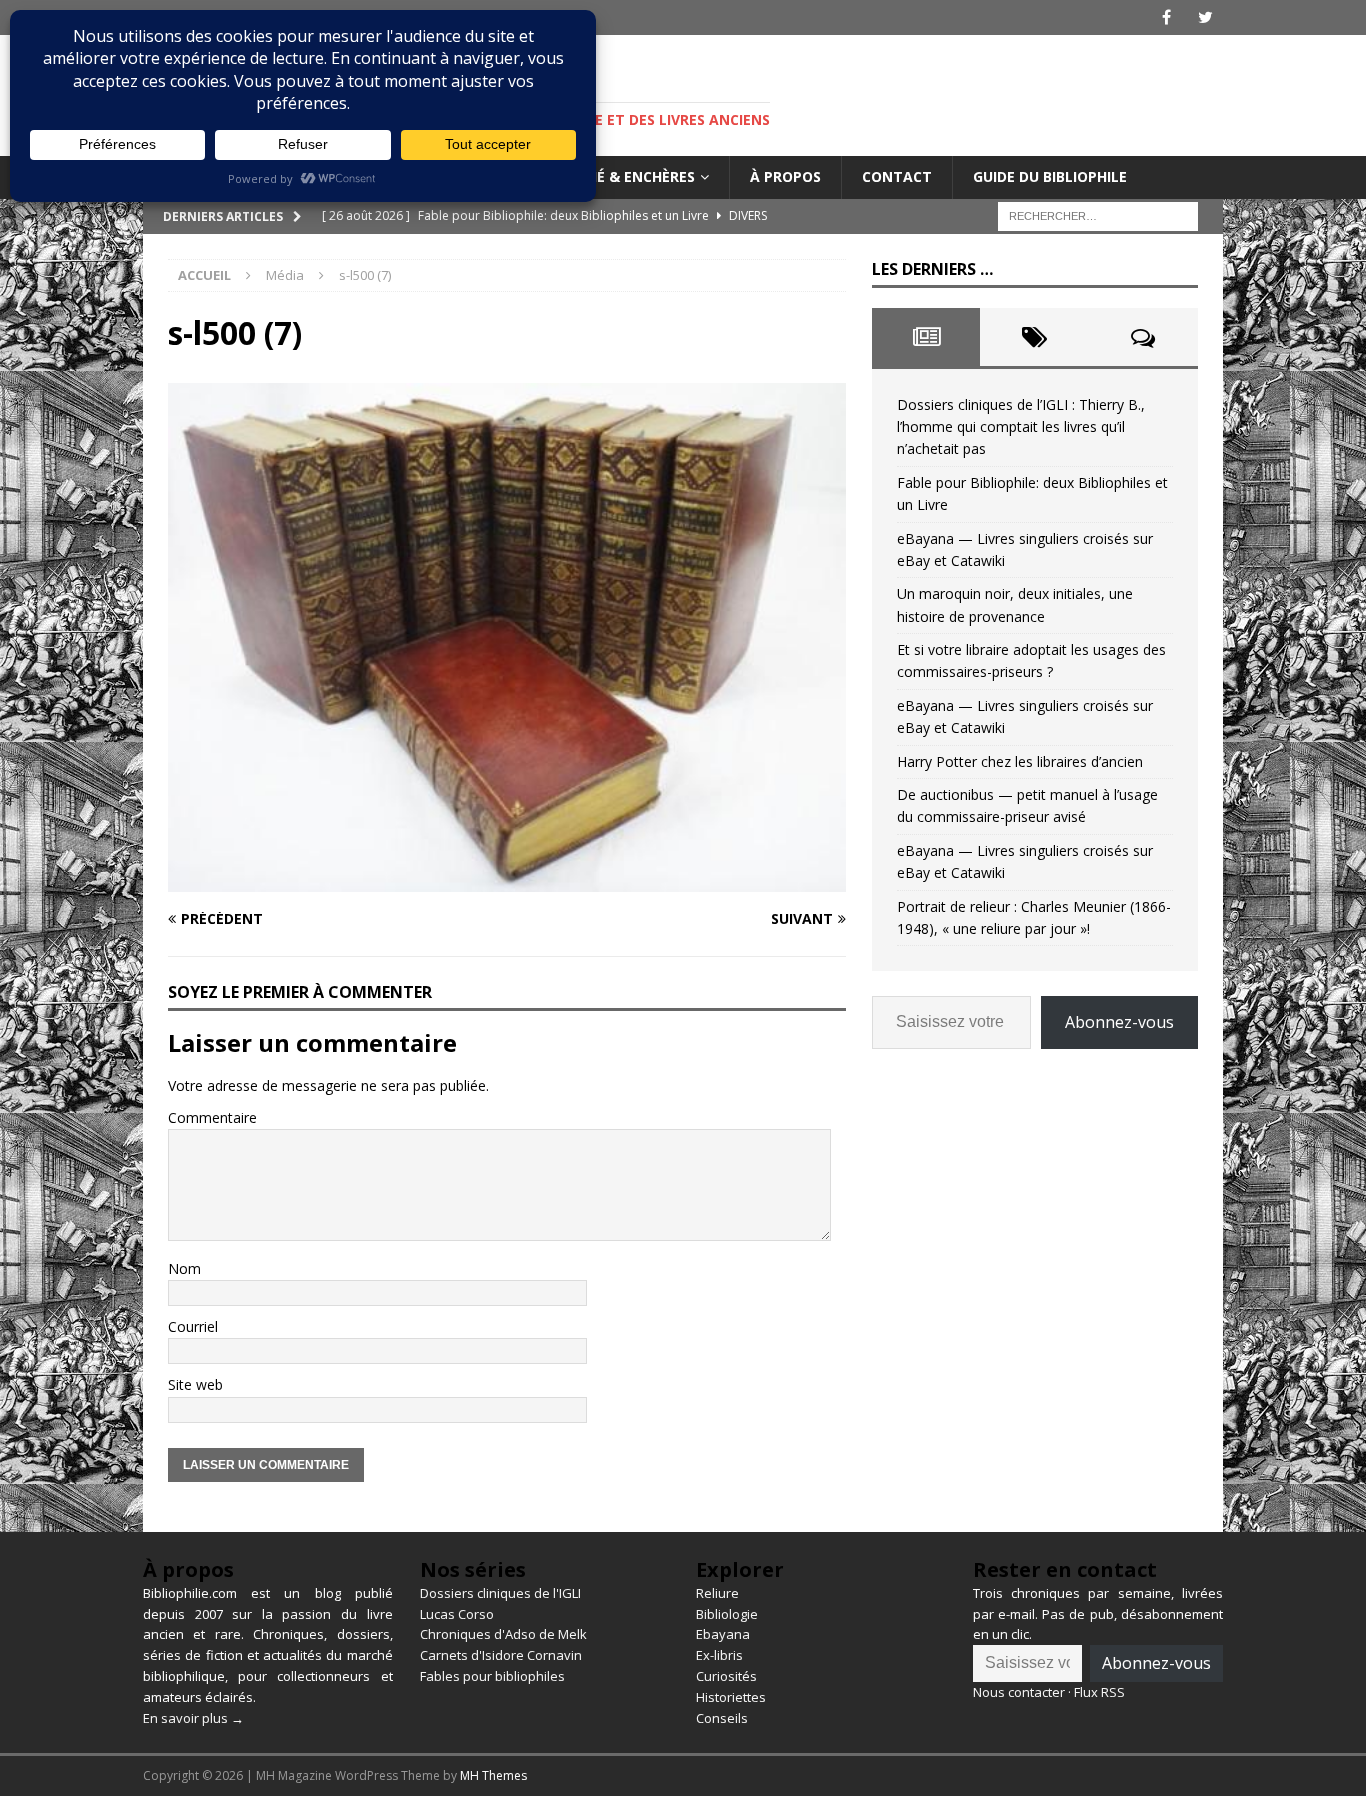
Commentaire (212, 1117)
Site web (195, 1384)
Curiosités (726, 1676)
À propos (785, 176)
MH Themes (493, 1775)
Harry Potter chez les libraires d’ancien (1020, 761)
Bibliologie (727, 1614)
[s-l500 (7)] (507, 879)
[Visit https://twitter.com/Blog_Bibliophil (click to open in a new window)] (1205, 17)
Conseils (722, 1718)
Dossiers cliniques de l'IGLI (500, 1593)
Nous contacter (1019, 1692)
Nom (184, 1268)
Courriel (193, 1326)
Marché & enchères (620, 176)
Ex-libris (719, 1655)
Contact (897, 176)
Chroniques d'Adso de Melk (503, 1634)
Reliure (717, 1593)
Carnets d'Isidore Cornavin (501, 1655)
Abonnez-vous (1119, 1022)
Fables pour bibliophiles (492, 1676)
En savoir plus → (193, 1718)
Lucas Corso (457, 1614)
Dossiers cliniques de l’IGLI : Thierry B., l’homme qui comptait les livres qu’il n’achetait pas (1021, 427)
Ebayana (723, 1634)
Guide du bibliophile (1050, 176)
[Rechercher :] (1098, 214)
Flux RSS (1099, 1692)
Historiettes (731, 1697)
